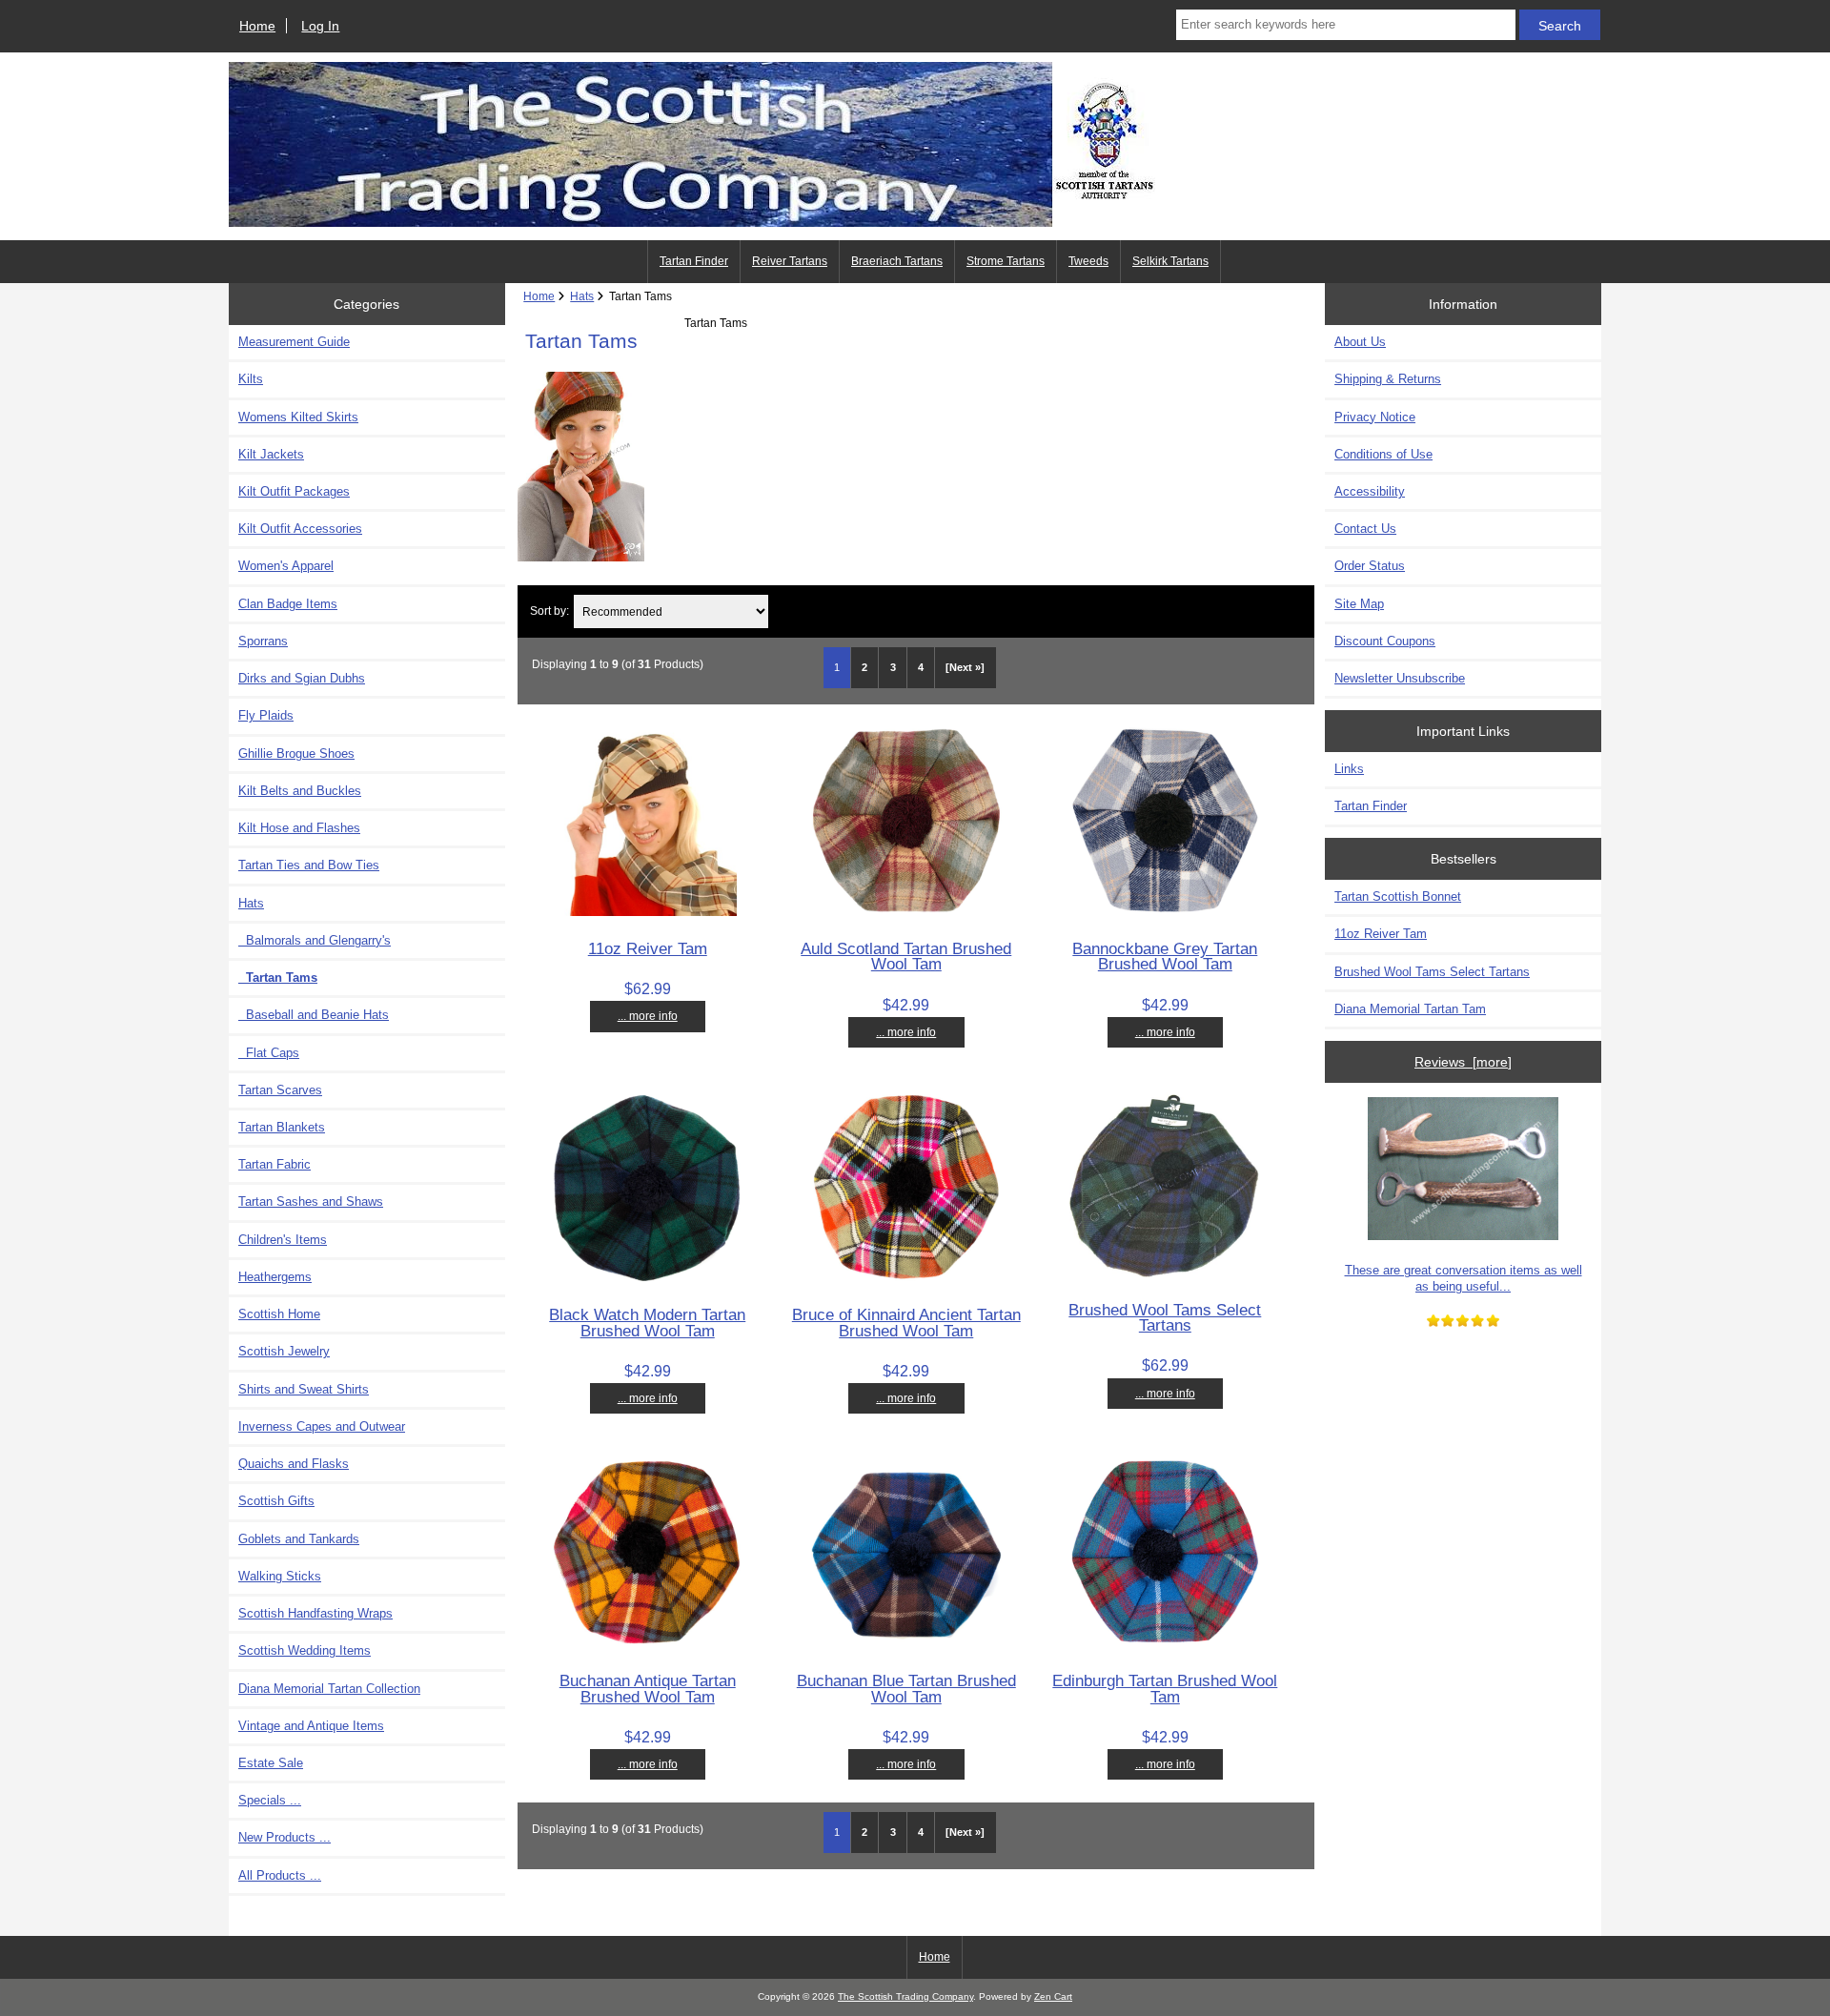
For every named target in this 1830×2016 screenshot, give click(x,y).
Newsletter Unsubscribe (1400, 678)
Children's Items (283, 1240)
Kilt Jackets (271, 454)
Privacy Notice (1375, 417)
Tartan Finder (694, 261)
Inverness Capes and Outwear (322, 1426)
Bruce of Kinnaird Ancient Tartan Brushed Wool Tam (906, 1322)
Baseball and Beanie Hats (314, 1015)
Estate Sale (271, 1763)
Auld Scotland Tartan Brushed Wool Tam (906, 956)
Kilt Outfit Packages (294, 491)
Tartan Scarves (280, 1090)
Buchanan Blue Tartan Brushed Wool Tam (906, 1688)
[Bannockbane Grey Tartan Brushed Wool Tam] (1165, 913)
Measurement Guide (294, 342)
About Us (1360, 342)
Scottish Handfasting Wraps (315, 1613)
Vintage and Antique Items (311, 1726)
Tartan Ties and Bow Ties (309, 865)
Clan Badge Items (288, 604)
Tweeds (1088, 261)
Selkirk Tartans (1170, 261)
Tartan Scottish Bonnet (1398, 896)
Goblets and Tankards (299, 1539)
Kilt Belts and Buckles (300, 791)
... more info (648, 1016)
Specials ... (270, 1800)
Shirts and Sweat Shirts (304, 1389)
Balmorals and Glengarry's (315, 940)
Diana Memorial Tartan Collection (329, 1689)
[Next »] (965, 667)
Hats (582, 296)
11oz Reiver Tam (648, 948)
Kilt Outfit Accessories (300, 529)
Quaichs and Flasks (294, 1464)
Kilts (251, 379)
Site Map (1359, 604)
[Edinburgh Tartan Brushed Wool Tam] (1165, 1645)
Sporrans (263, 641)
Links (1349, 769)
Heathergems (275, 1277)
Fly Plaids (266, 715)
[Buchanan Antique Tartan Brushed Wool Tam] (647, 1645)
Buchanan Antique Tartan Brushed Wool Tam (648, 1688)
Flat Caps (269, 1053)
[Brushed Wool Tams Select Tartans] (1165, 1273)
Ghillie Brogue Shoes (296, 753)
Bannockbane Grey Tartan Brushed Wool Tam (1165, 956)
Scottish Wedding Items (305, 1650)
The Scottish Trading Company (905, 1996)
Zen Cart (1053, 1996)
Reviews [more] (1463, 1062)
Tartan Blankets (282, 1127)
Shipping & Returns (1388, 379)
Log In (320, 26)
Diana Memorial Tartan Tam (1410, 1009)
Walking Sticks (280, 1576)
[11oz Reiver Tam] (648, 912)
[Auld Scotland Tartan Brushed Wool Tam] (906, 913)
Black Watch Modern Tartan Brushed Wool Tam (647, 1322)
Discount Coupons (1385, 641)
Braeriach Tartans (897, 261)
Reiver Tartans (790, 261)
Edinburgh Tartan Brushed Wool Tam (1165, 1688)
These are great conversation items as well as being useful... (1464, 1278)
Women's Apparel (286, 566)
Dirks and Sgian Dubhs (302, 678)
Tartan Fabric (274, 1164)
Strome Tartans (1006, 261)
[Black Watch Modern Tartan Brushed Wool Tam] (647, 1279)
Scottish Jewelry (284, 1351)
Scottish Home (279, 1314)
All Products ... (280, 1875)
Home (257, 26)
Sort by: (549, 611)
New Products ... (285, 1837)
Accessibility (1370, 491)
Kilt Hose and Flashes (299, 828)
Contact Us (1365, 529)
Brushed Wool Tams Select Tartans (1165, 1317)
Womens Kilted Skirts (298, 417)
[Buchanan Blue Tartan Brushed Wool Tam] (906, 1645)
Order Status (1370, 566)
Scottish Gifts (276, 1501)
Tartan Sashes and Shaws (311, 1201)
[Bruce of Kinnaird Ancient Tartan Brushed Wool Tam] (906, 1279)
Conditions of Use (1383, 454)
